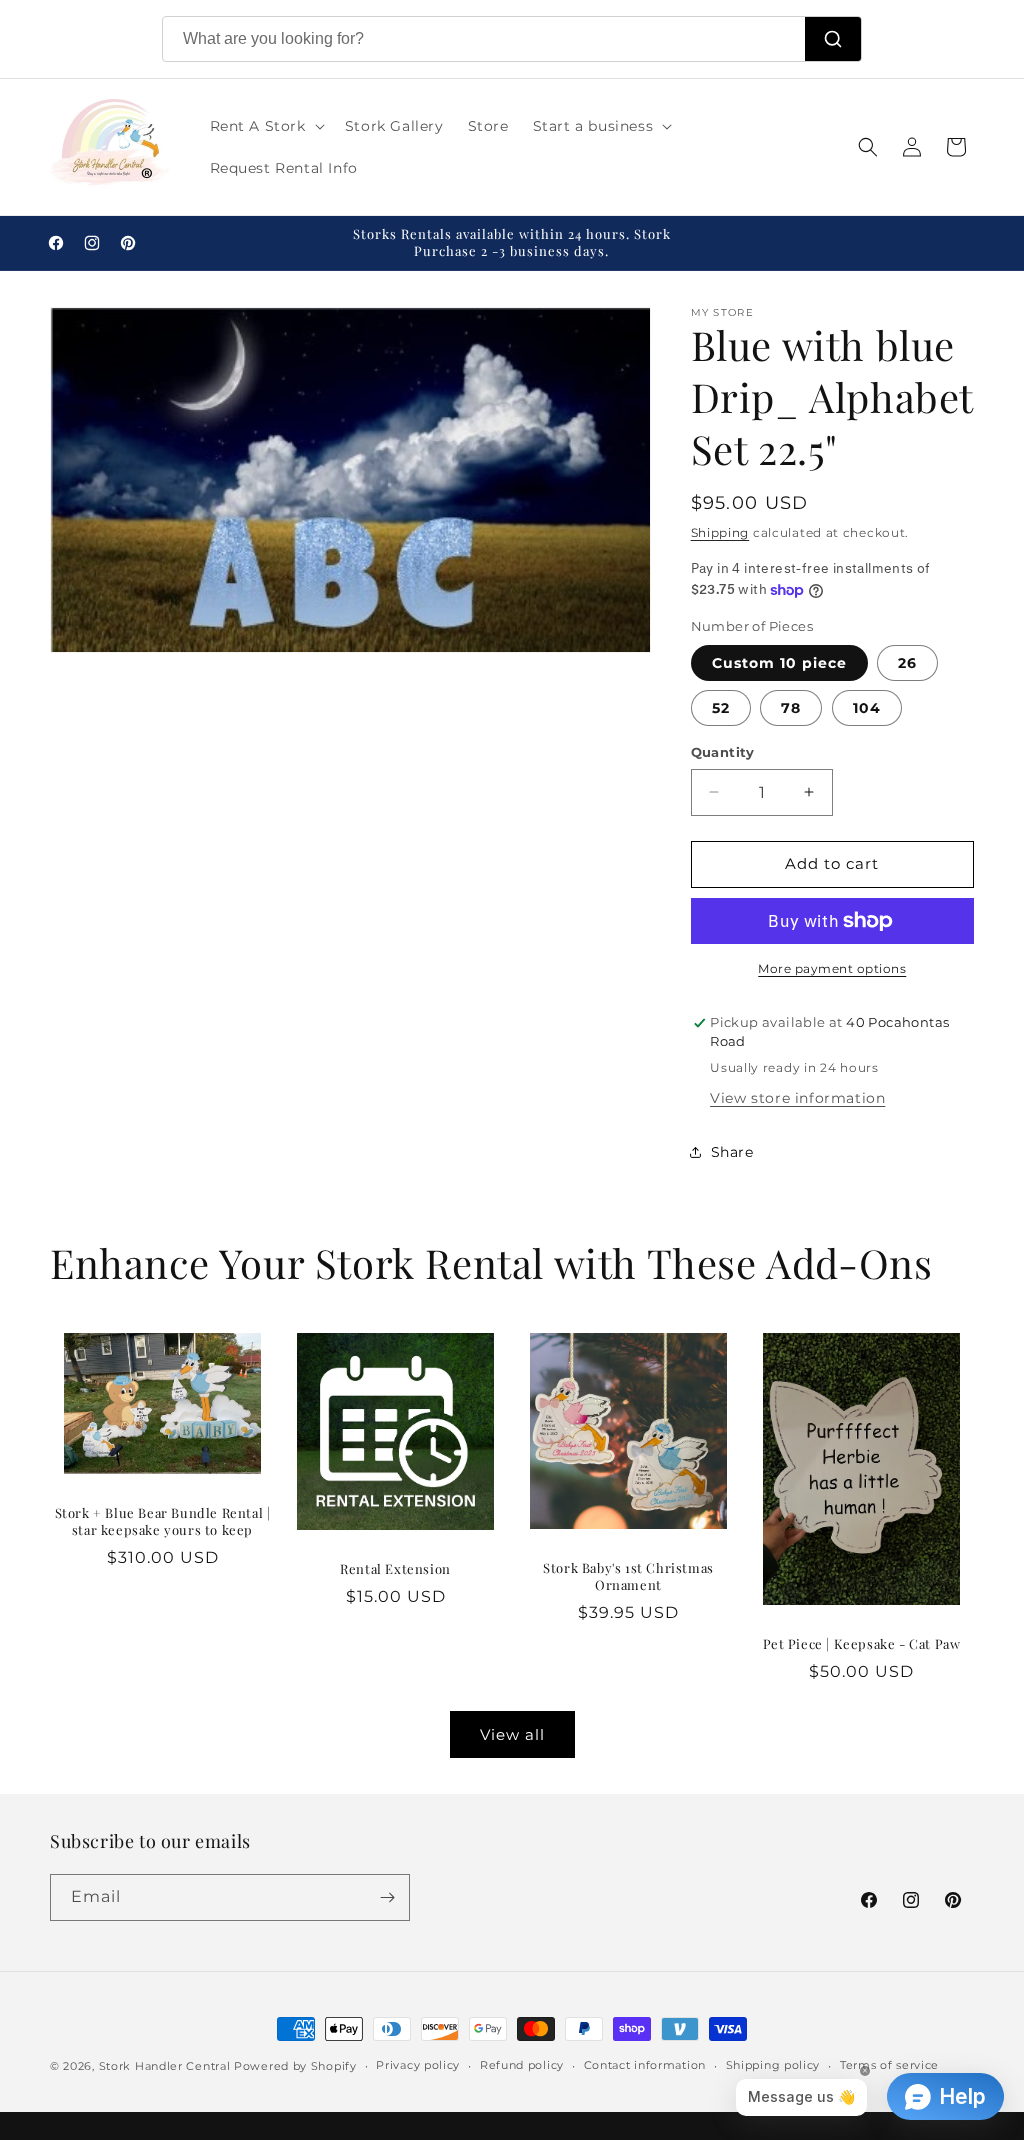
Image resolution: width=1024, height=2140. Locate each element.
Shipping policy (773, 2065)
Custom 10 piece (779, 663)
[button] (265, 126)
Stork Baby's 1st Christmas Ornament (628, 1576)
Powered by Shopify (295, 2066)
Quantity (723, 752)
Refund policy (522, 2065)
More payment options (832, 968)
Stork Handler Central (165, 2066)
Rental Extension (395, 1569)
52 (721, 708)
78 (791, 708)
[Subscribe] (387, 1897)
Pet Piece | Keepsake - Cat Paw (862, 1644)
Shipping (720, 532)
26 (907, 663)
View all (512, 1734)
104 (867, 708)
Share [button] (732, 1152)
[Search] (833, 39)
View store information (797, 1098)
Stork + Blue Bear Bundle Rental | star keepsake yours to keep (163, 1521)
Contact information (645, 2065)
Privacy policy (418, 2065)
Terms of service (889, 2065)
